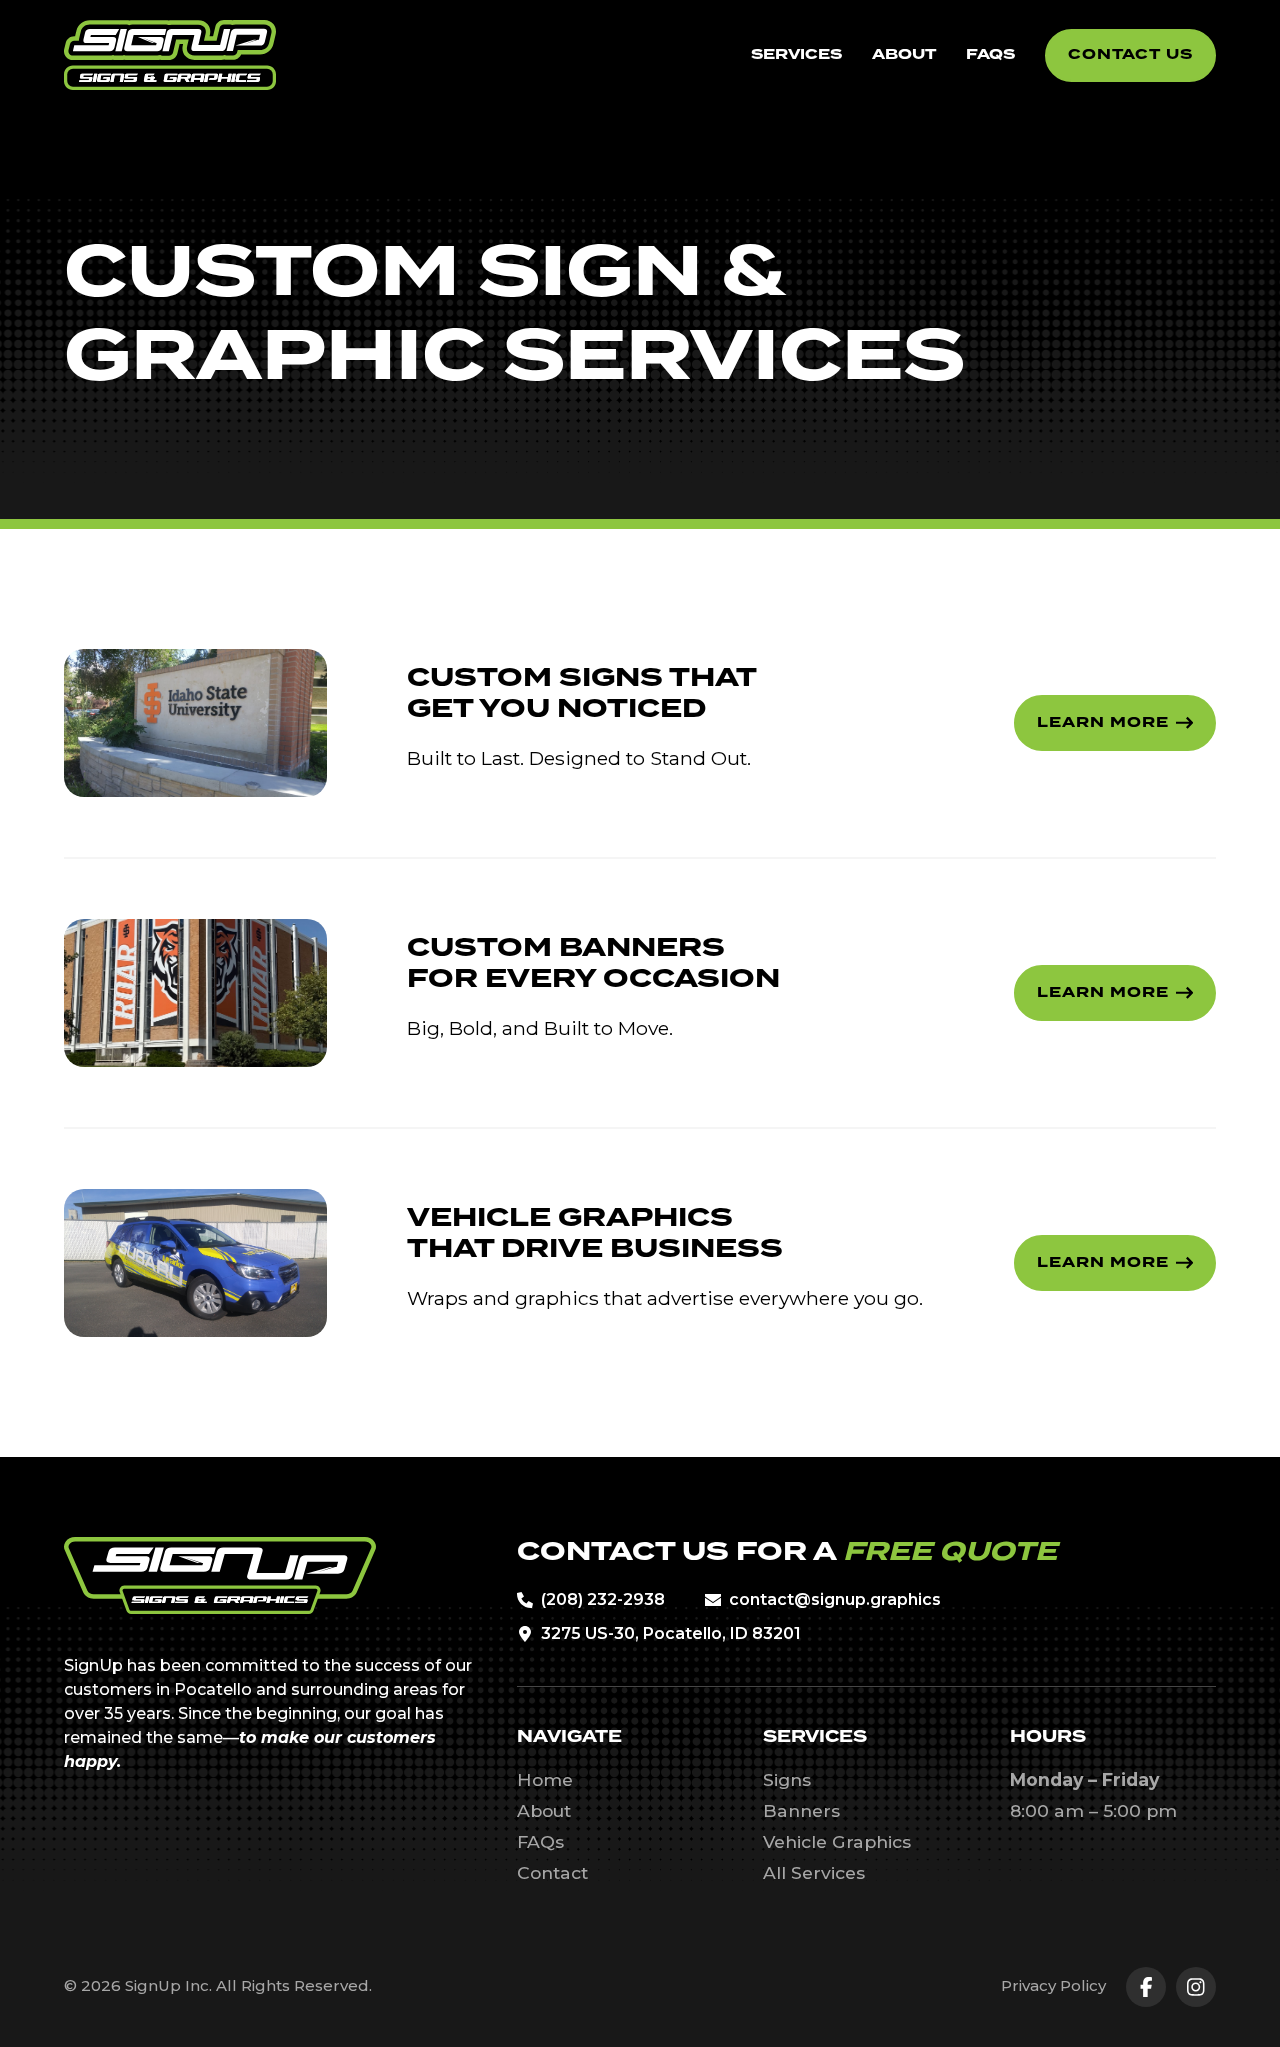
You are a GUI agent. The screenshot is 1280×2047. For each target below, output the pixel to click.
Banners (801, 1810)
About (544, 1810)
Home (545, 1779)
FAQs (540, 1841)
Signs (787, 1779)
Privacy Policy (1053, 1985)
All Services (814, 1872)
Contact (552, 1872)
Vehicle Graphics (837, 1841)
